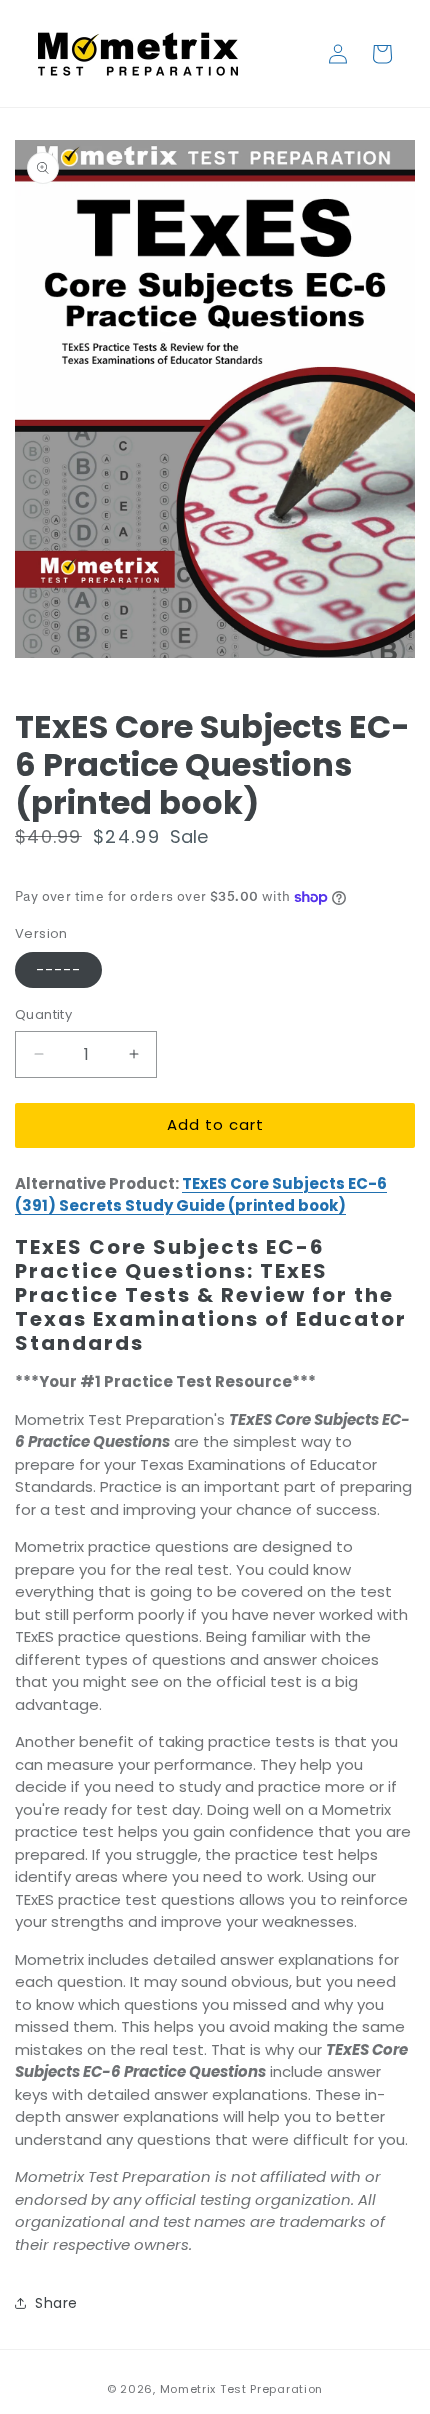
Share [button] (56, 2303)
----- (58, 970)
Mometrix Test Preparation (242, 2389)
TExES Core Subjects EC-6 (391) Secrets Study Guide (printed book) (201, 1195)
